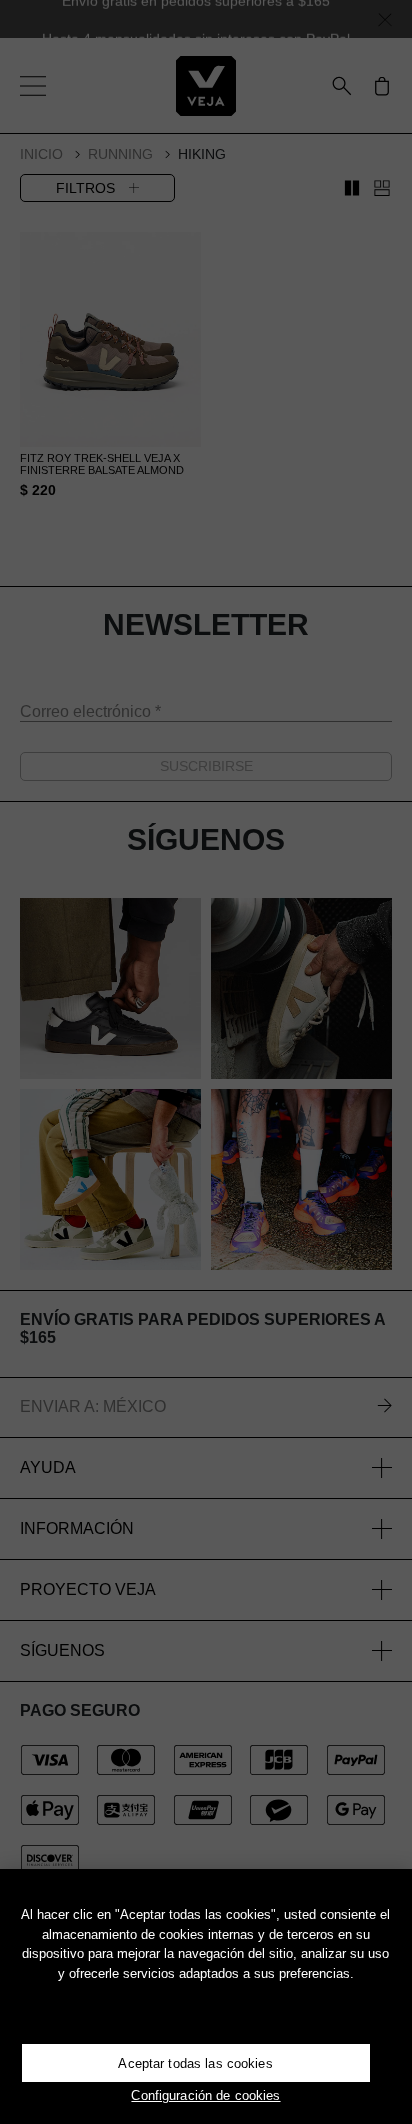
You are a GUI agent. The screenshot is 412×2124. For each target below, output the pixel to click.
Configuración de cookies (205, 2095)
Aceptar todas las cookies (195, 2063)
